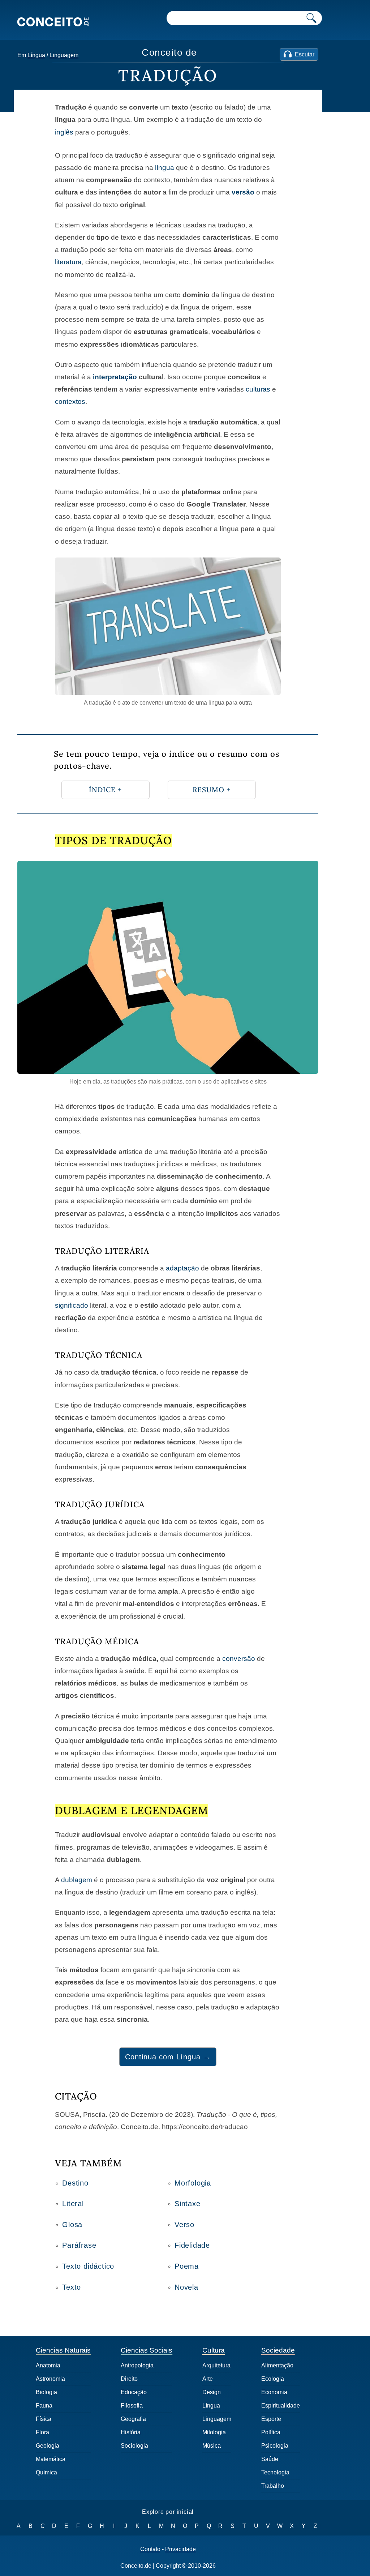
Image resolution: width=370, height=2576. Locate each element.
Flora (42, 2432)
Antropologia (137, 2365)
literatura (68, 262)
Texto (72, 2287)
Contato (150, 2549)
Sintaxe (188, 2204)
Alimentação (277, 2365)
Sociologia (134, 2446)
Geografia (133, 2419)
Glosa (72, 2225)
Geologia (48, 2446)
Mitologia (214, 2432)
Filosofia (132, 2406)
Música (212, 2446)
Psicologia (275, 2446)
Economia (274, 2392)
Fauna (44, 2406)
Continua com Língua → (168, 2057)
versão (243, 192)
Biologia (46, 2392)
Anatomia (48, 2365)
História (131, 2432)
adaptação (182, 1268)
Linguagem (64, 55)
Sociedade (278, 2350)
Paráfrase (79, 2245)
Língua (36, 55)
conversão (239, 1659)
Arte (208, 2379)
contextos (70, 401)
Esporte (271, 2419)
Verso (184, 2225)
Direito (129, 2379)
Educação (134, 2392)
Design (212, 2392)
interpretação (115, 377)
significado (72, 1305)
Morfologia (193, 2183)
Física (44, 2419)
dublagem (77, 1880)
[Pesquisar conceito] (311, 18)
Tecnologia (275, 2472)
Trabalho (273, 2486)
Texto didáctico (88, 2266)
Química (46, 2472)
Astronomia (50, 2379)
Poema (187, 2266)
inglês (64, 132)
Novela (186, 2287)
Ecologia (273, 2379)
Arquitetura (216, 2365)
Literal (73, 2204)
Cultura (214, 2350)
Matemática (51, 2459)
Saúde (270, 2459)
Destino (75, 2183)
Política (271, 2432)
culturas (258, 389)
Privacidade (180, 2549)
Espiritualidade (281, 2406)
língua (165, 168)
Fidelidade (192, 2245)
